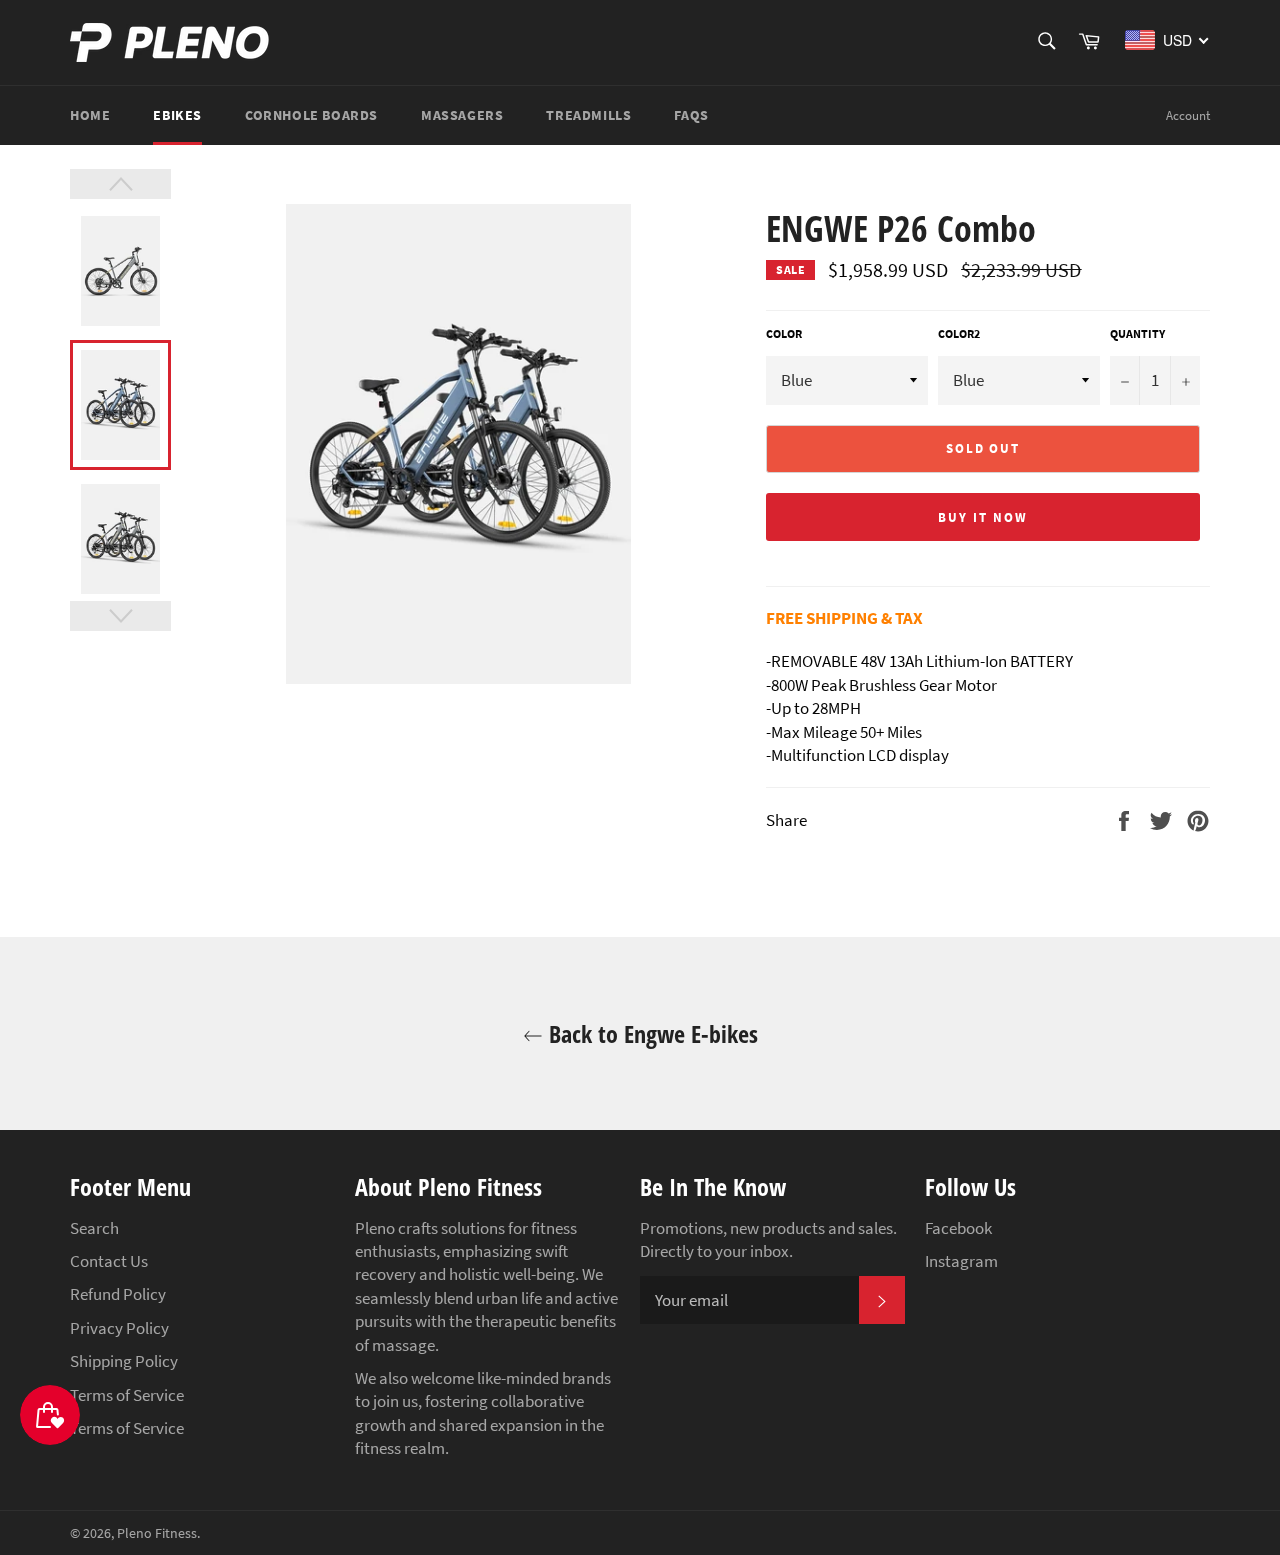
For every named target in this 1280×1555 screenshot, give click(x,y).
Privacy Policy (119, 1328)
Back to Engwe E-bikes (650, 1033)
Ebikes (177, 115)
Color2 (959, 333)
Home (90, 115)
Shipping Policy (124, 1361)
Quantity (1137, 333)
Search (94, 1228)
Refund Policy (118, 1294)
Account (1188, 115)
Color (784, 333)
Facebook (958, 1228)
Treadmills (588, 115)
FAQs (691, 115)
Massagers (462, 115)
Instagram (961, 1261)
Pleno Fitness (157, 1533)
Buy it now (983, 517)
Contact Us (109, 1261)
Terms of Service (127, 1395)
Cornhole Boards (311, 115)
